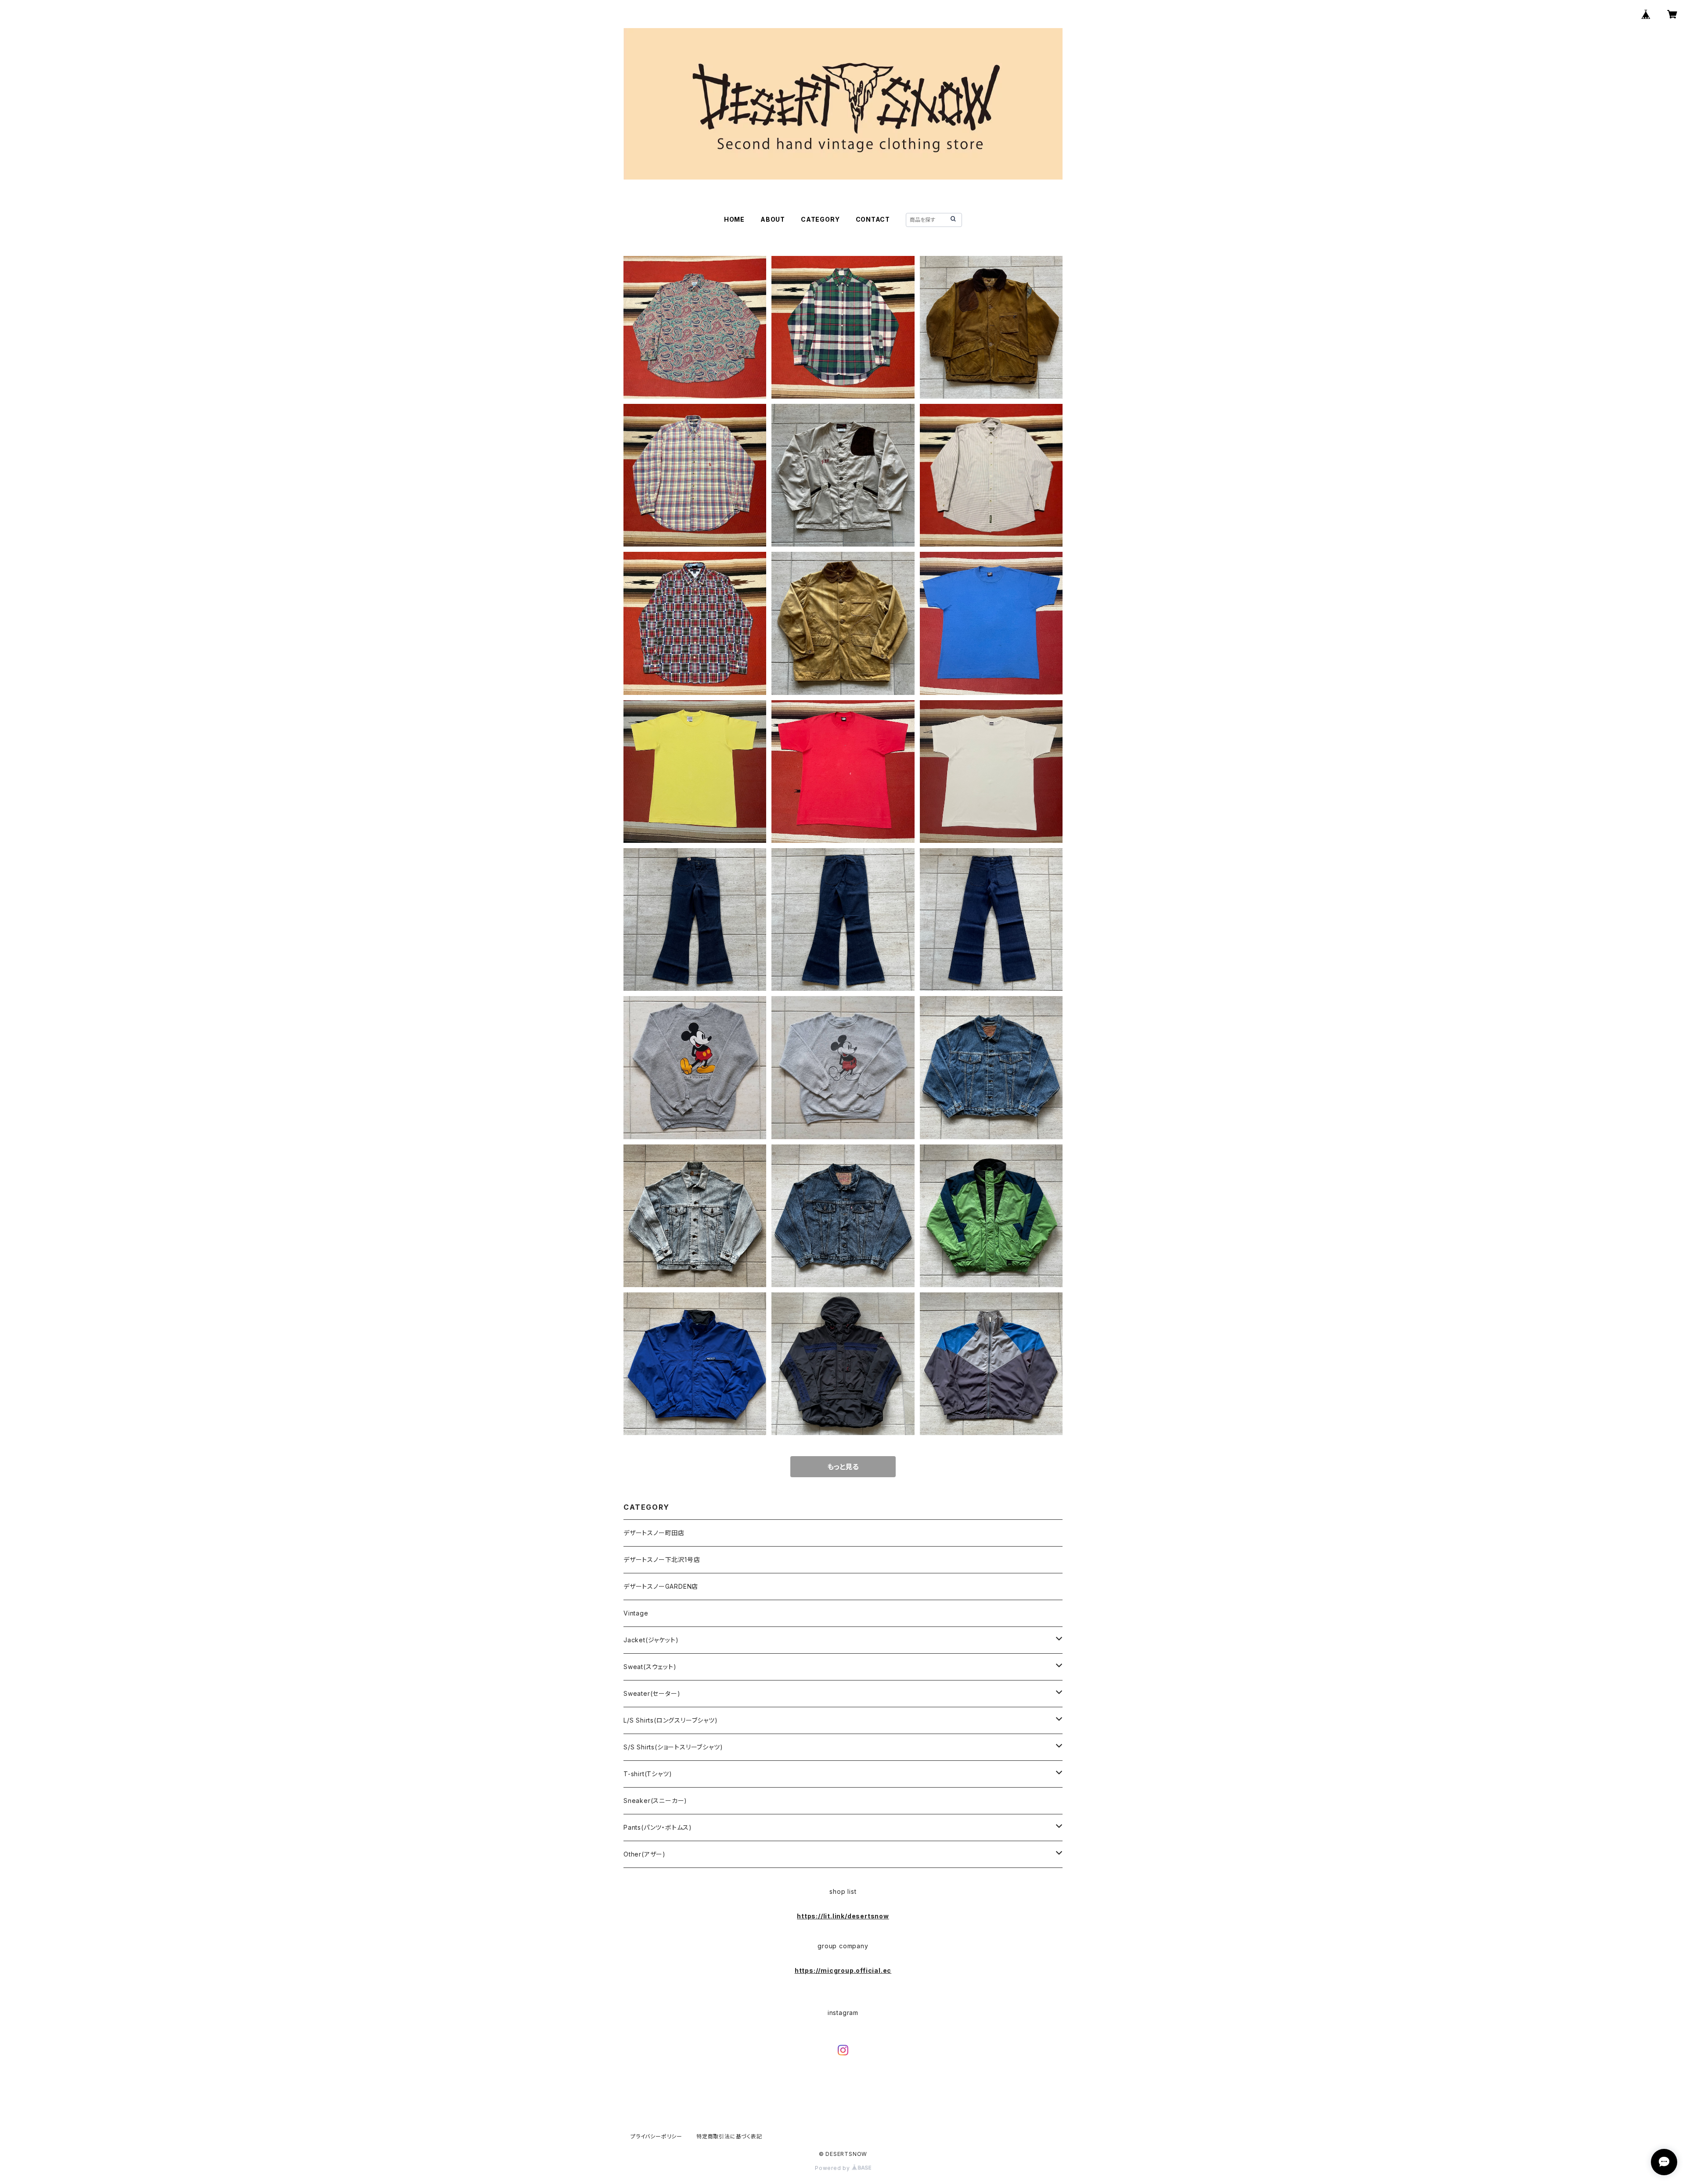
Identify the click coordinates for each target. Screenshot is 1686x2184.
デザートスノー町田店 (654, 1533)
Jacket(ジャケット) (651, 1640)
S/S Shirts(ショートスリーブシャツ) (673, 1747)
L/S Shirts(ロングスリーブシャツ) (671, 1720)
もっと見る (843, 1467)
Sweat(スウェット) (650, 1667)
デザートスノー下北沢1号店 (662, 1560)
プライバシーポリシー (656, 2136)
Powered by (833, 2168)
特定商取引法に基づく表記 (729, 2136)
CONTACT (873, 219)
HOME (734, 219)
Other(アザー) (645, 1854)
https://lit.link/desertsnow (843, 1916)
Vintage (636, 1613)
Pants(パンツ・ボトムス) (658, 1827)
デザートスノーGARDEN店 (661, 1586)
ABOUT (773, 219)
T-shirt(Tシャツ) (648, 1774)
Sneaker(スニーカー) (655, 1801)
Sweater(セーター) (652, 1693)
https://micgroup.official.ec (843, 1970)
